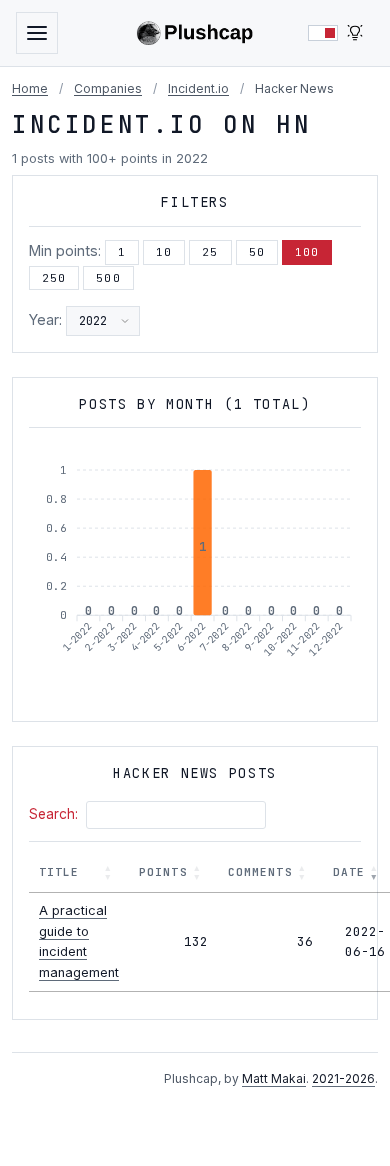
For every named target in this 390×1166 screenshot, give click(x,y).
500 (108, 278)
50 (257, 252)
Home (30, 88)
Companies (108, 88)
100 (307, 252)
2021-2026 (343, 1078)
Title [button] (59, 872)
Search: (53, 814)
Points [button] (163, 872)
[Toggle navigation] (37, 33)
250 (54, 278)
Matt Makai (274, 1078)
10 (164, 252)
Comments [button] (260, 872)
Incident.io (198, 88)
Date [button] (349, 872)
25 (210, 252)
